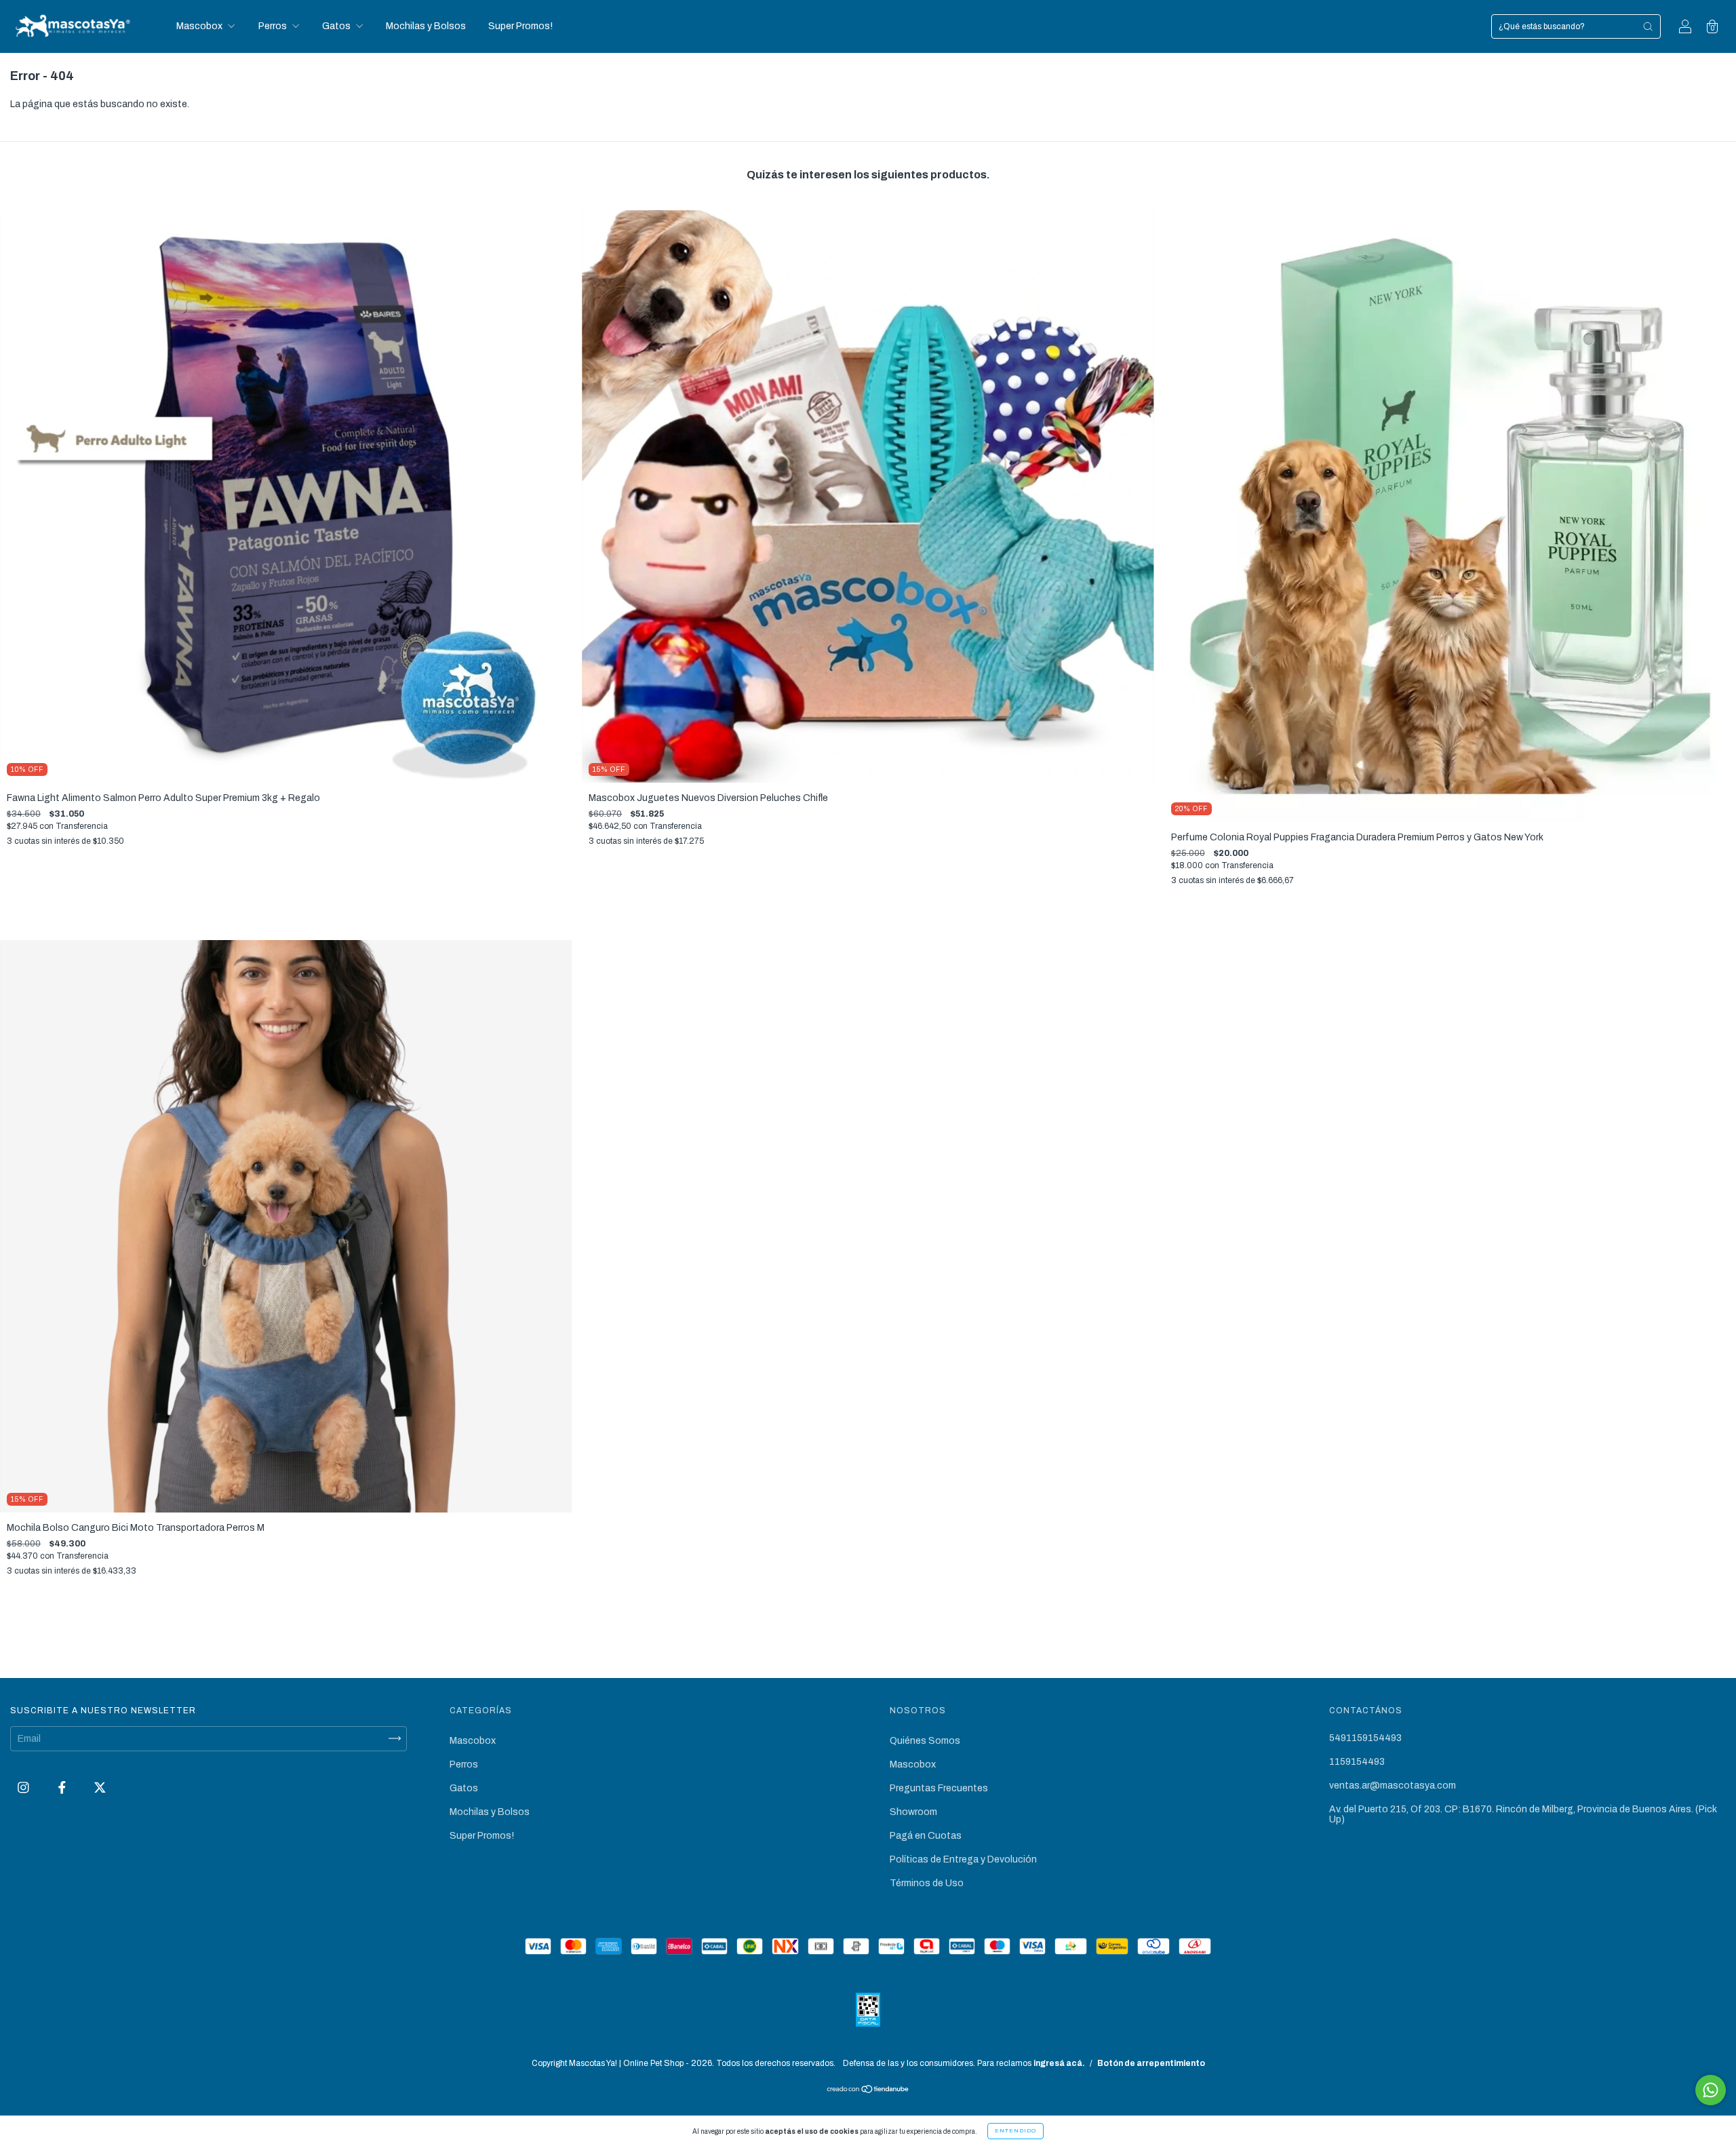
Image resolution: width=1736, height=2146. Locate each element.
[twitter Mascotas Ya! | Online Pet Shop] (100, 1788)
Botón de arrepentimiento (1151, 2063)
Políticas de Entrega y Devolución (963, 1859)
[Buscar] (1648, 26)
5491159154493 (1365, 1738)
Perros (274, 26)
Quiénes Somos (925, 1741)
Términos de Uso (927, 1883)
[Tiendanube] (868, 2090)
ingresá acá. (1059, 2063)
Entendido (1015, 2131)
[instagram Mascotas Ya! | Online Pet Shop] (24, 1788)
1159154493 (1357, 1762)
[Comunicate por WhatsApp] (1711, 2090)
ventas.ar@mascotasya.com (1393, 1786)
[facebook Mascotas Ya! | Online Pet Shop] (63, 1788)
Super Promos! (520, 26)
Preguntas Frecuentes (939, 1788)
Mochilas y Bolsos (426, 26)
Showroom (913, 1812)
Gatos (337, 26)
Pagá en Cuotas (926, 1836)
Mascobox (200, 26)
